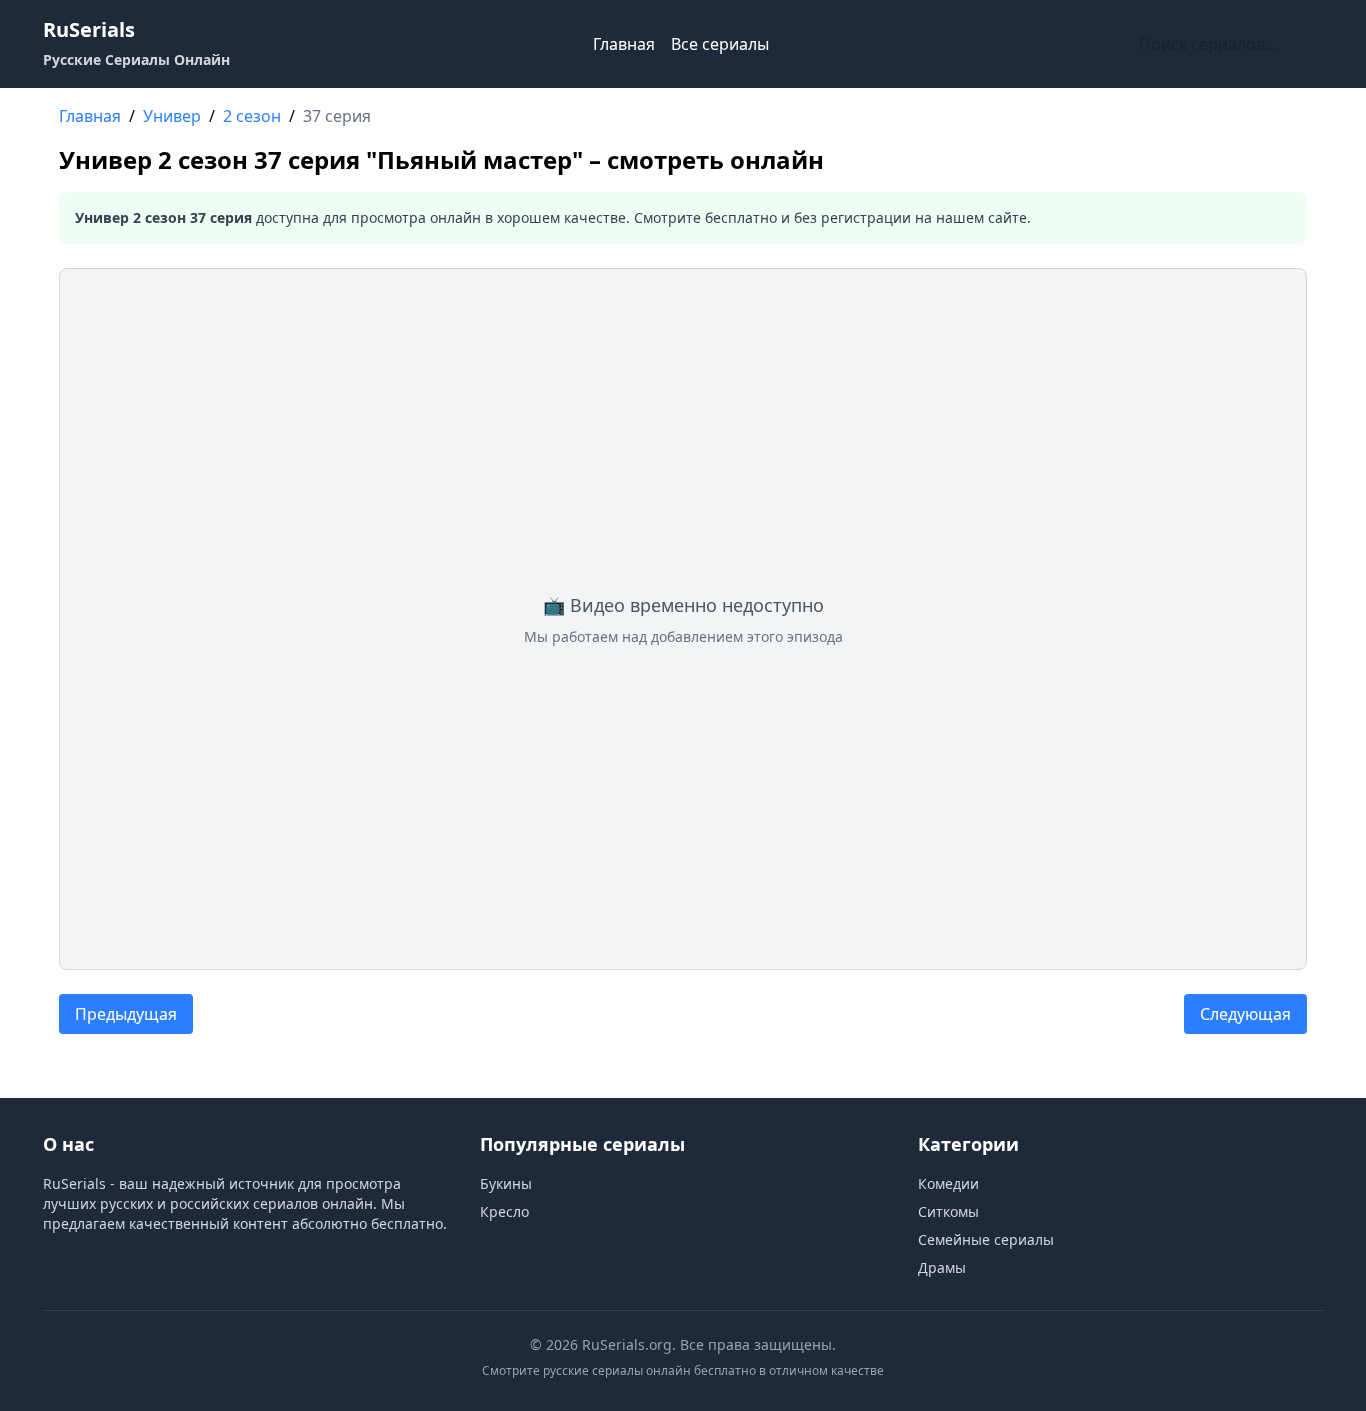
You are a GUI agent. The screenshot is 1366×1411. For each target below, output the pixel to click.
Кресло (504, 1211)
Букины (506, 1183)
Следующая (1245, 1014)
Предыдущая (126, 1014)
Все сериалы (720, 44)
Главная (624, 44)
